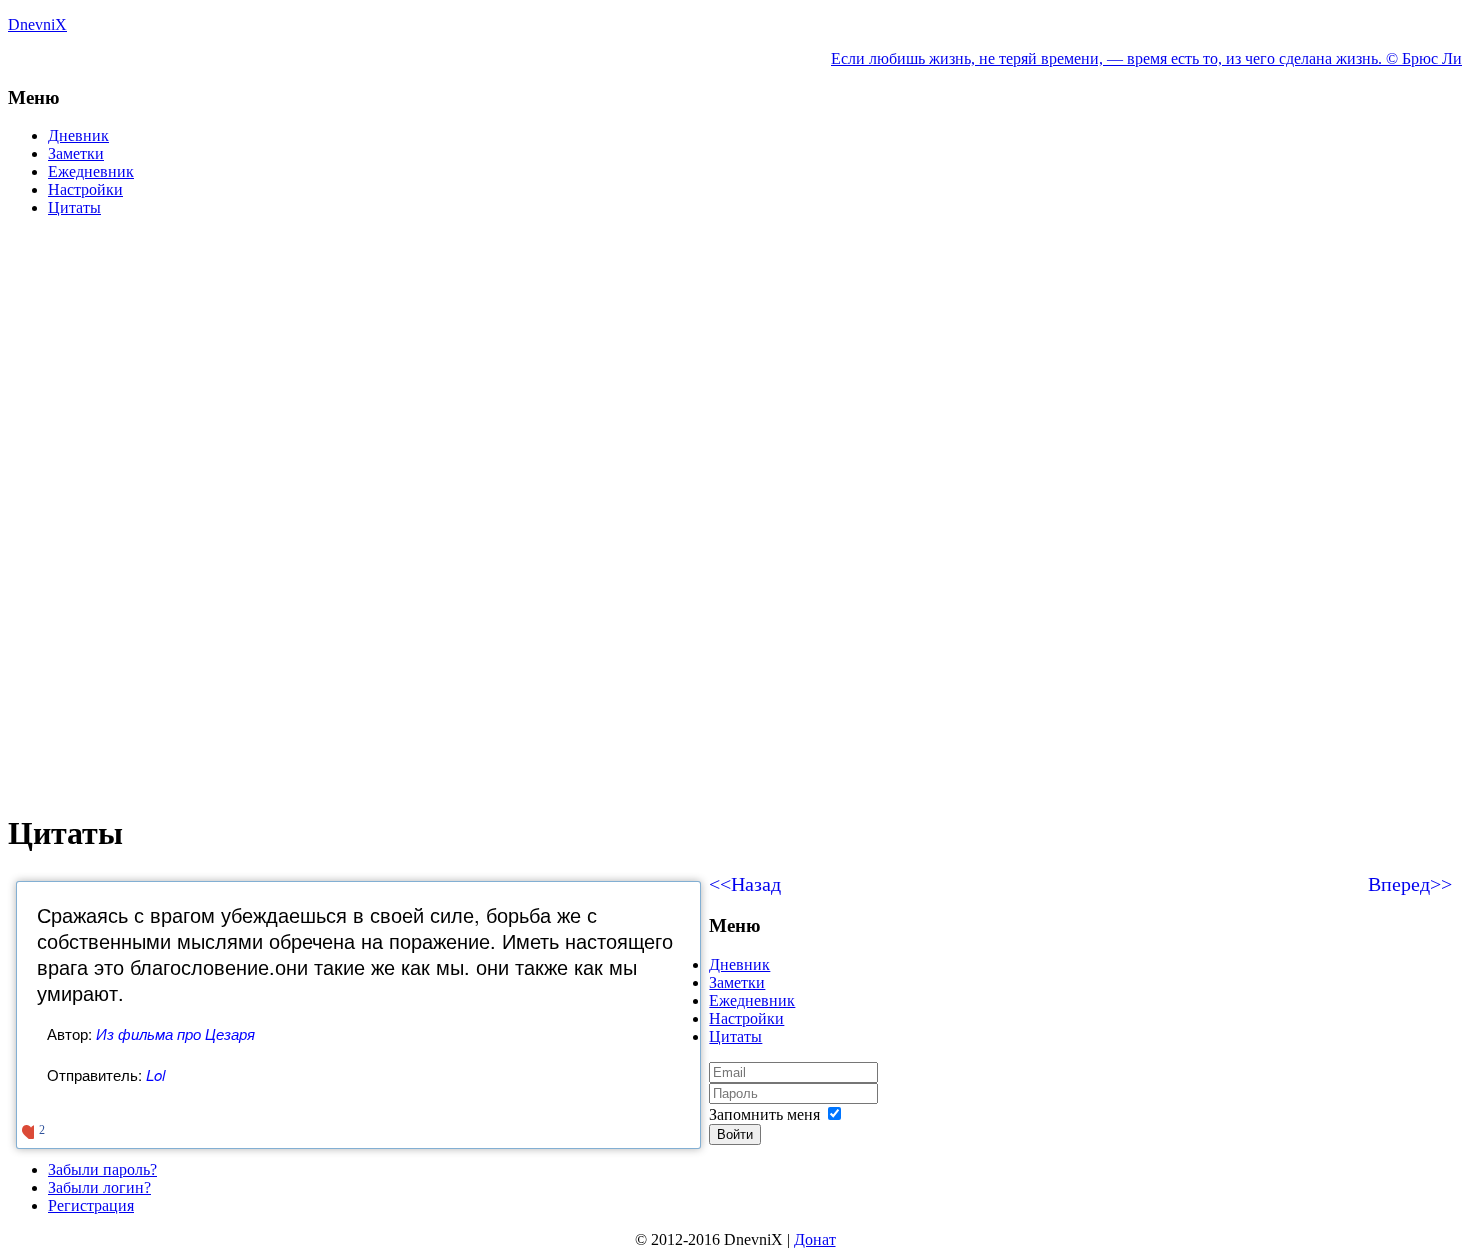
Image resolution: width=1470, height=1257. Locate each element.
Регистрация (91, 1205)
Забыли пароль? (102, 1169)
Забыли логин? (99, 1187)
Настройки (85, 189)
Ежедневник (91, 171)
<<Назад (745, 884)
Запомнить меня (764, 1114)
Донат (815, 1239)
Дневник (78, 135)
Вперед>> (1410, 884)
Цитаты (74, 207)
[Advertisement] (608, 373)
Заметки (76, 153)
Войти (735, 1134)
